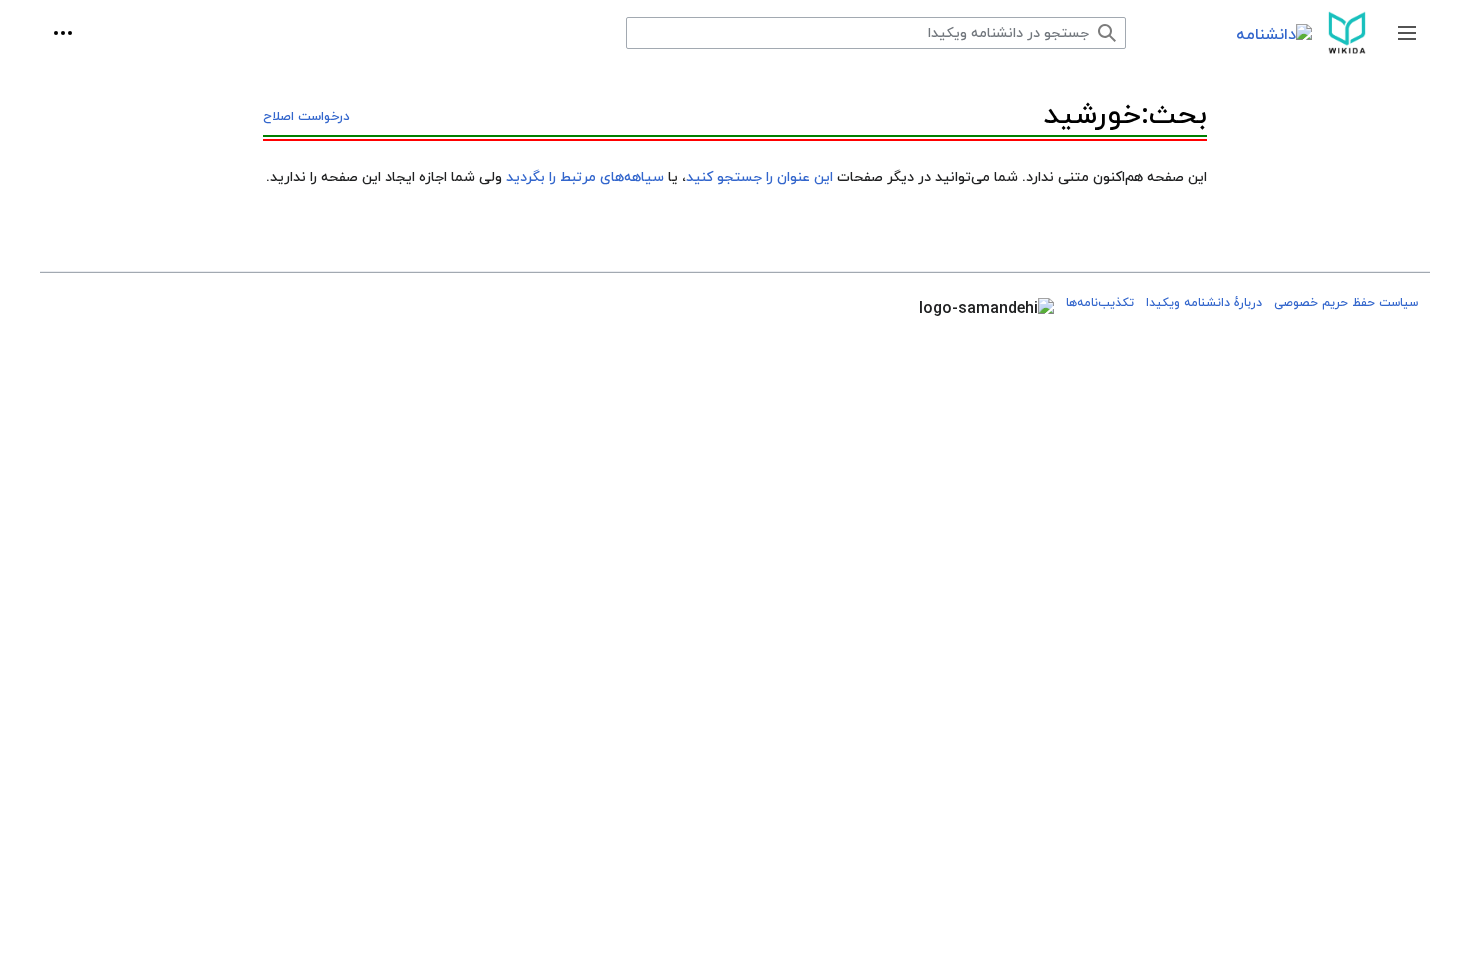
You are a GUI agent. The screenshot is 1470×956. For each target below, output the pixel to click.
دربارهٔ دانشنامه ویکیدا (1204, 303)
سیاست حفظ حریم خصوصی (1346, 303)
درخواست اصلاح (306, 117)
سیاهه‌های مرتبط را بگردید (585, 177)
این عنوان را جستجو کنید (759, 177)
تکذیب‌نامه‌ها (1100, 303)
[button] (1407, 33)
